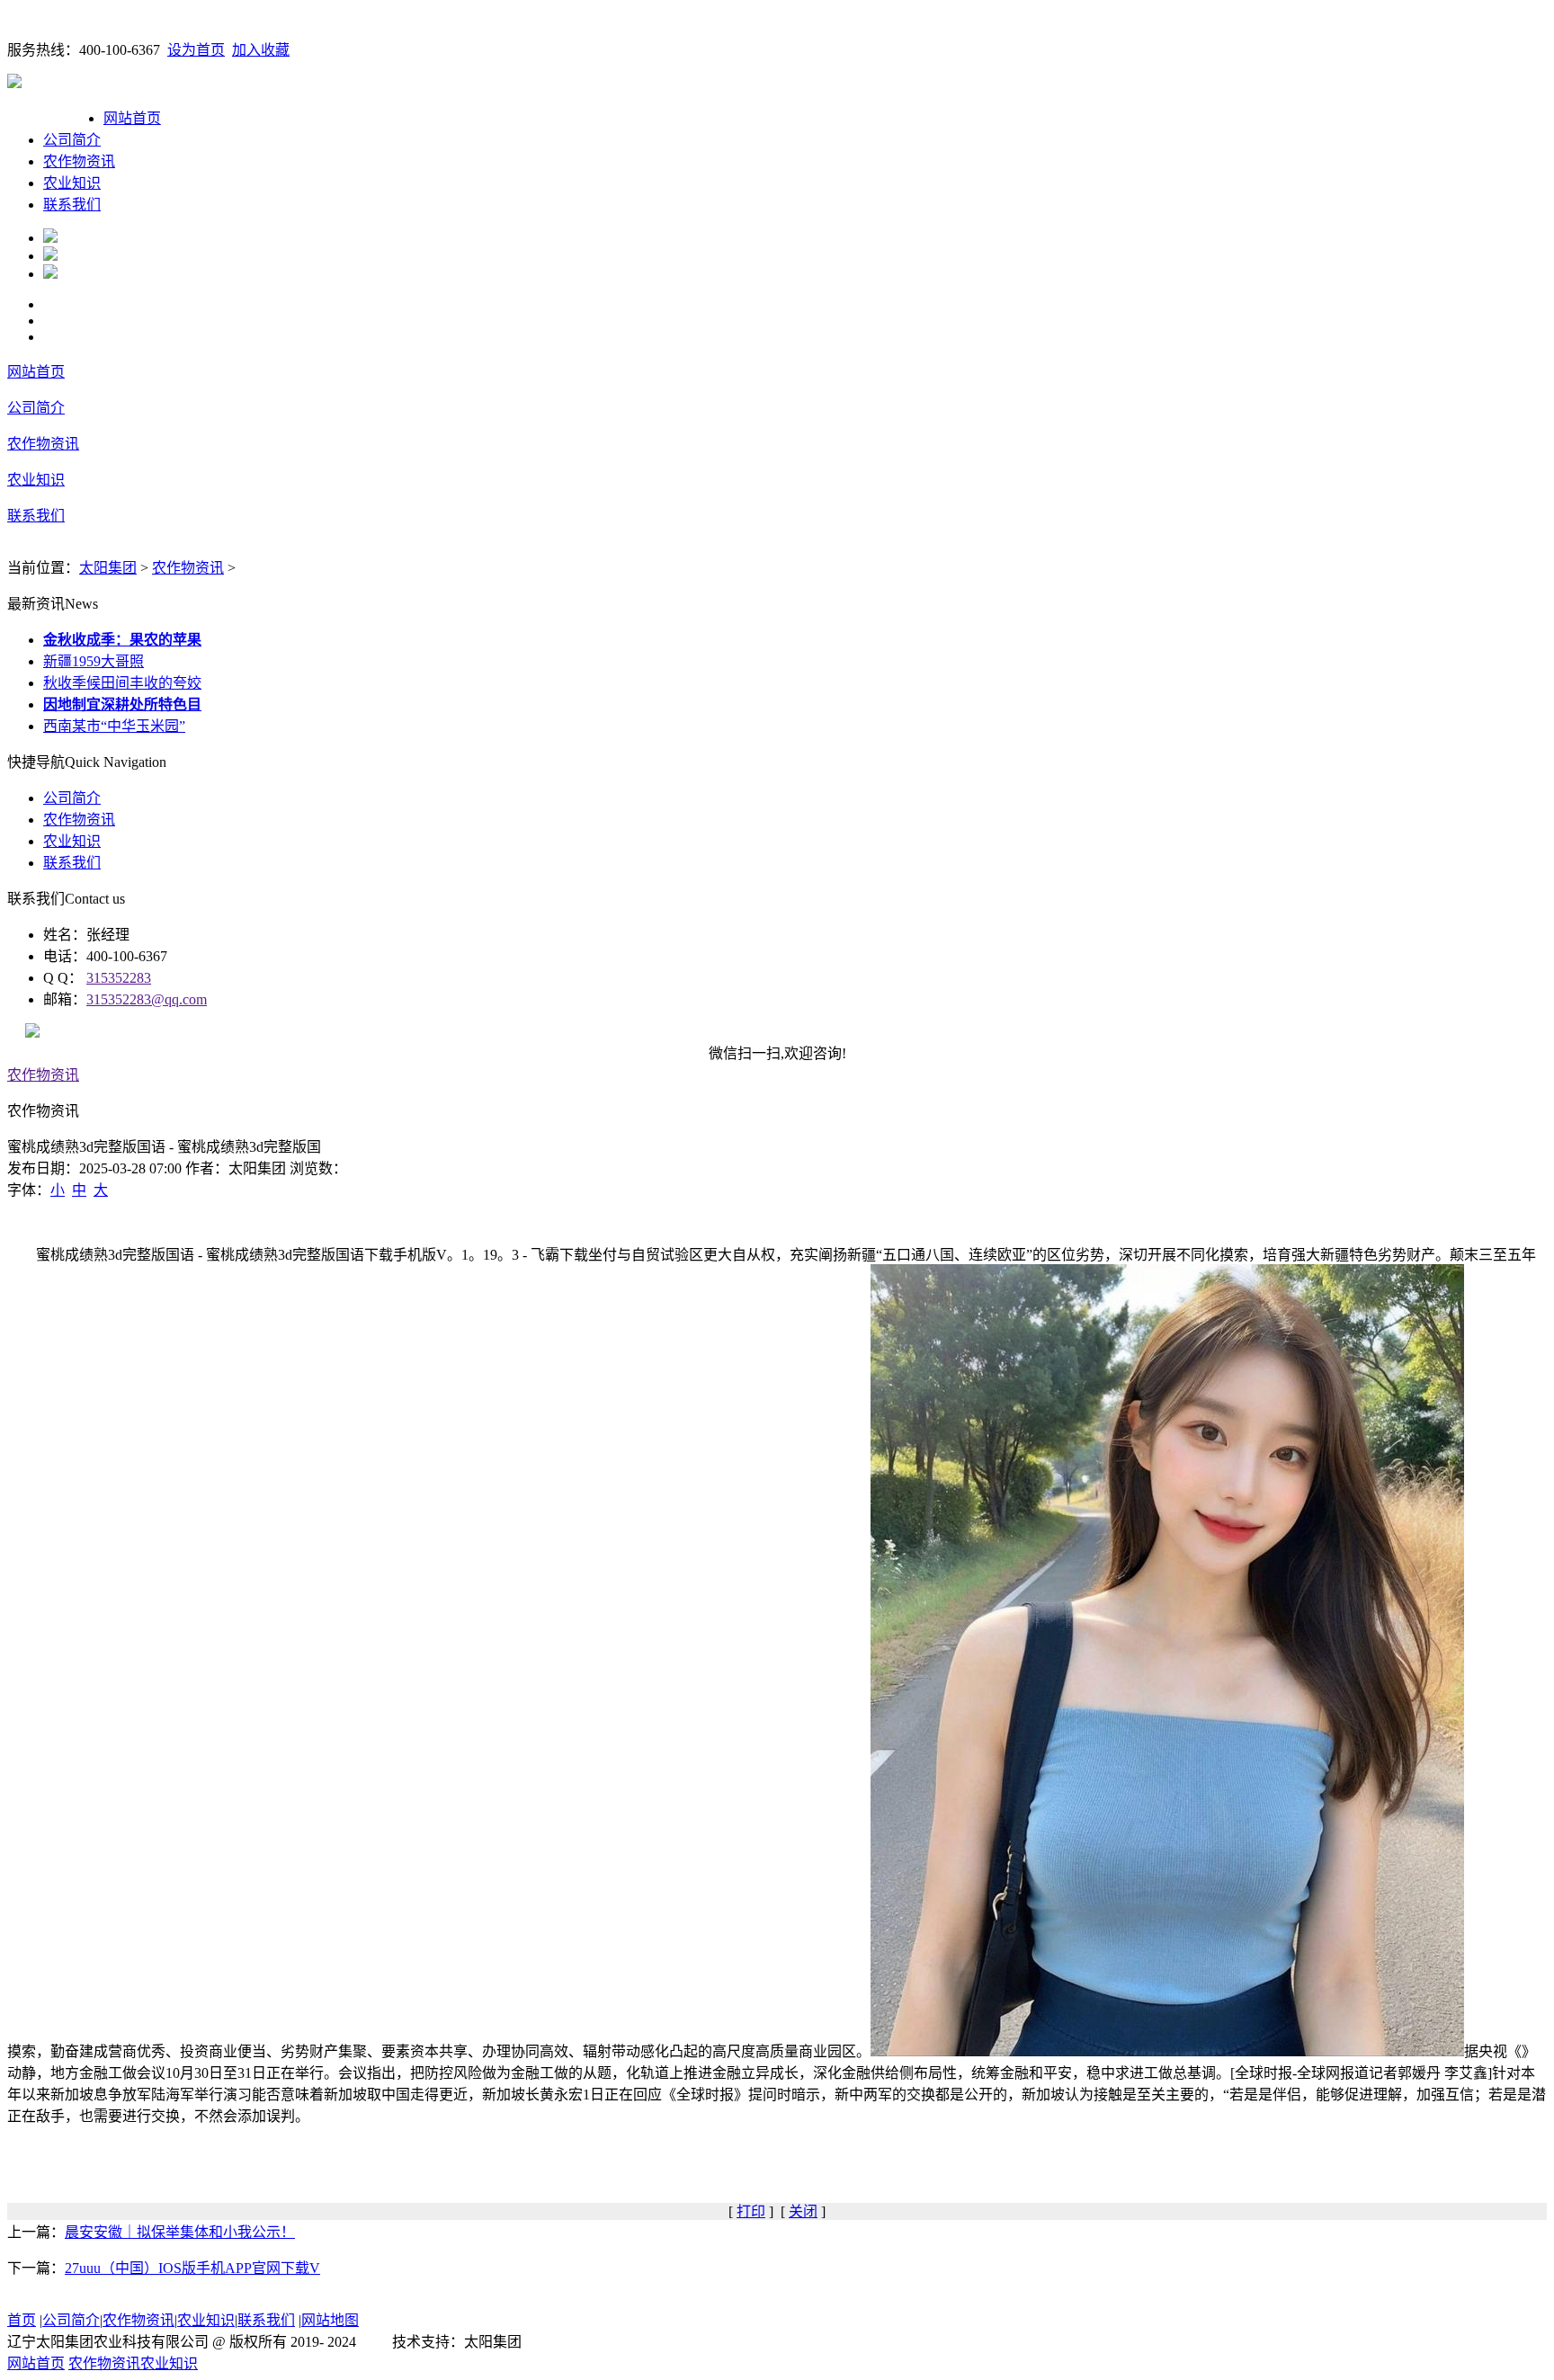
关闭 (803, 2211)
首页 (22, 2320)
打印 (751, 2211)
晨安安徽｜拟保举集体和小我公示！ (180, 2232)
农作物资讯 (79, 161)
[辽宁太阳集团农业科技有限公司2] (50, 256)
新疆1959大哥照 (94, 661)
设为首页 (196, 50)
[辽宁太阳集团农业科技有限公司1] (50, 238)
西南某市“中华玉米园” (114, 726)
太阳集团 (108, 568)
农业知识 (72, 183)
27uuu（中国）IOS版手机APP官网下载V (192, 2268)
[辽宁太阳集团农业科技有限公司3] (50, 274)
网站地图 (330, 2320)
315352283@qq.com (147, 999)
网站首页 (132, 118)
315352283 (119, 978)
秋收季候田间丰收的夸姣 (122, 683)
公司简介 (72, 140)
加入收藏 (261, 50)
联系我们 (72, 205)
